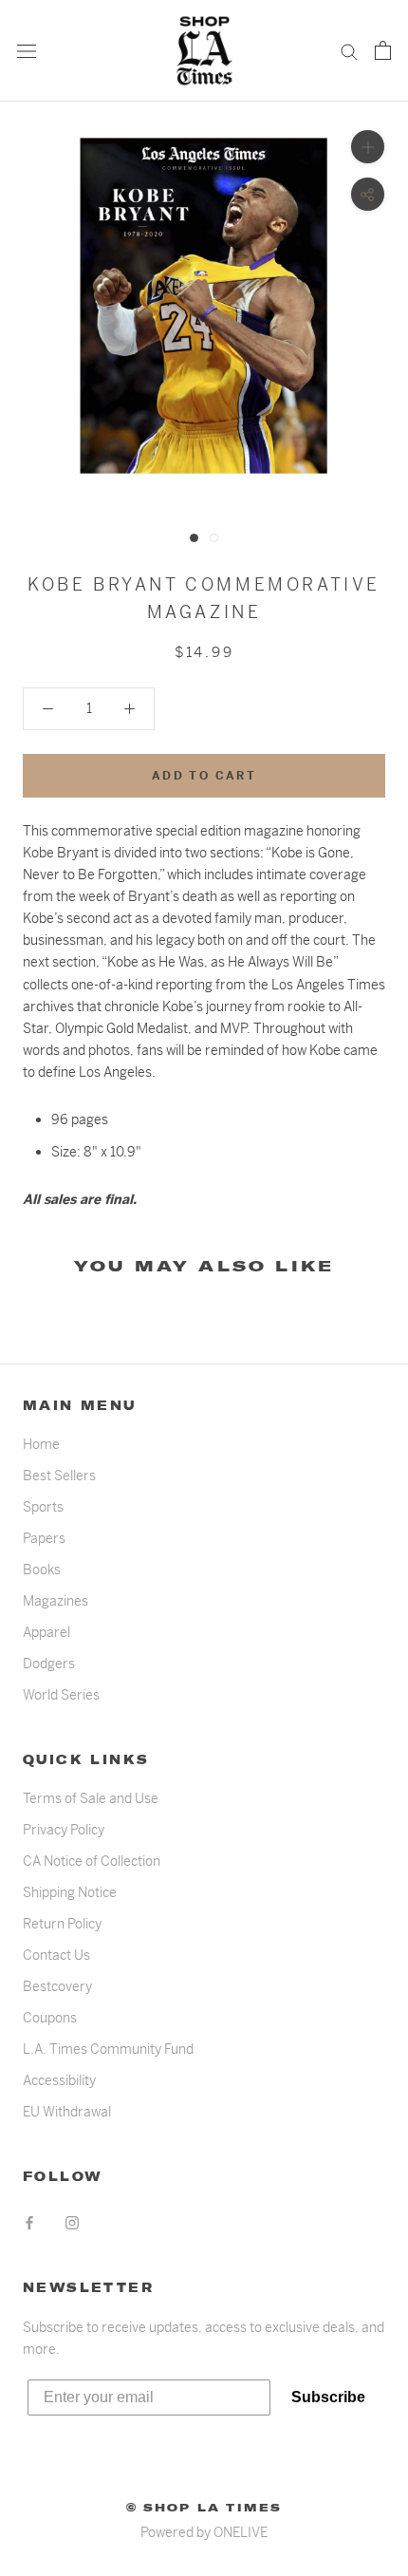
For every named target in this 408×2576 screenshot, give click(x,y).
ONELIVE (241, 2532)
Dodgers (49, 1664)
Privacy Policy (64, 1830)
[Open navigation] (27, 51)
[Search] (349, 51)
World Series (61, 1695)
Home (41, 1444)
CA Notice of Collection (92, 1861)
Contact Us (56, 1955)
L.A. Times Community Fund (108, 2049)
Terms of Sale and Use (91, 1798)
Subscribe (328, 2397)
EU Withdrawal (67, 2112)
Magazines (56, 1601)
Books (42, 1570)
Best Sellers (59, 1476)
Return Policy (62, 1924)
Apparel (46, 1632)
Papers (44, 1538)
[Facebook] (29, 2222)
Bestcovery (57, 1986)
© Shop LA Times (204, 2508)
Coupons (50, 2018)
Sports (43, 1507)
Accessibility (59, 2080)
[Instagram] (72, 2222)
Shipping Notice (70, 1892)
